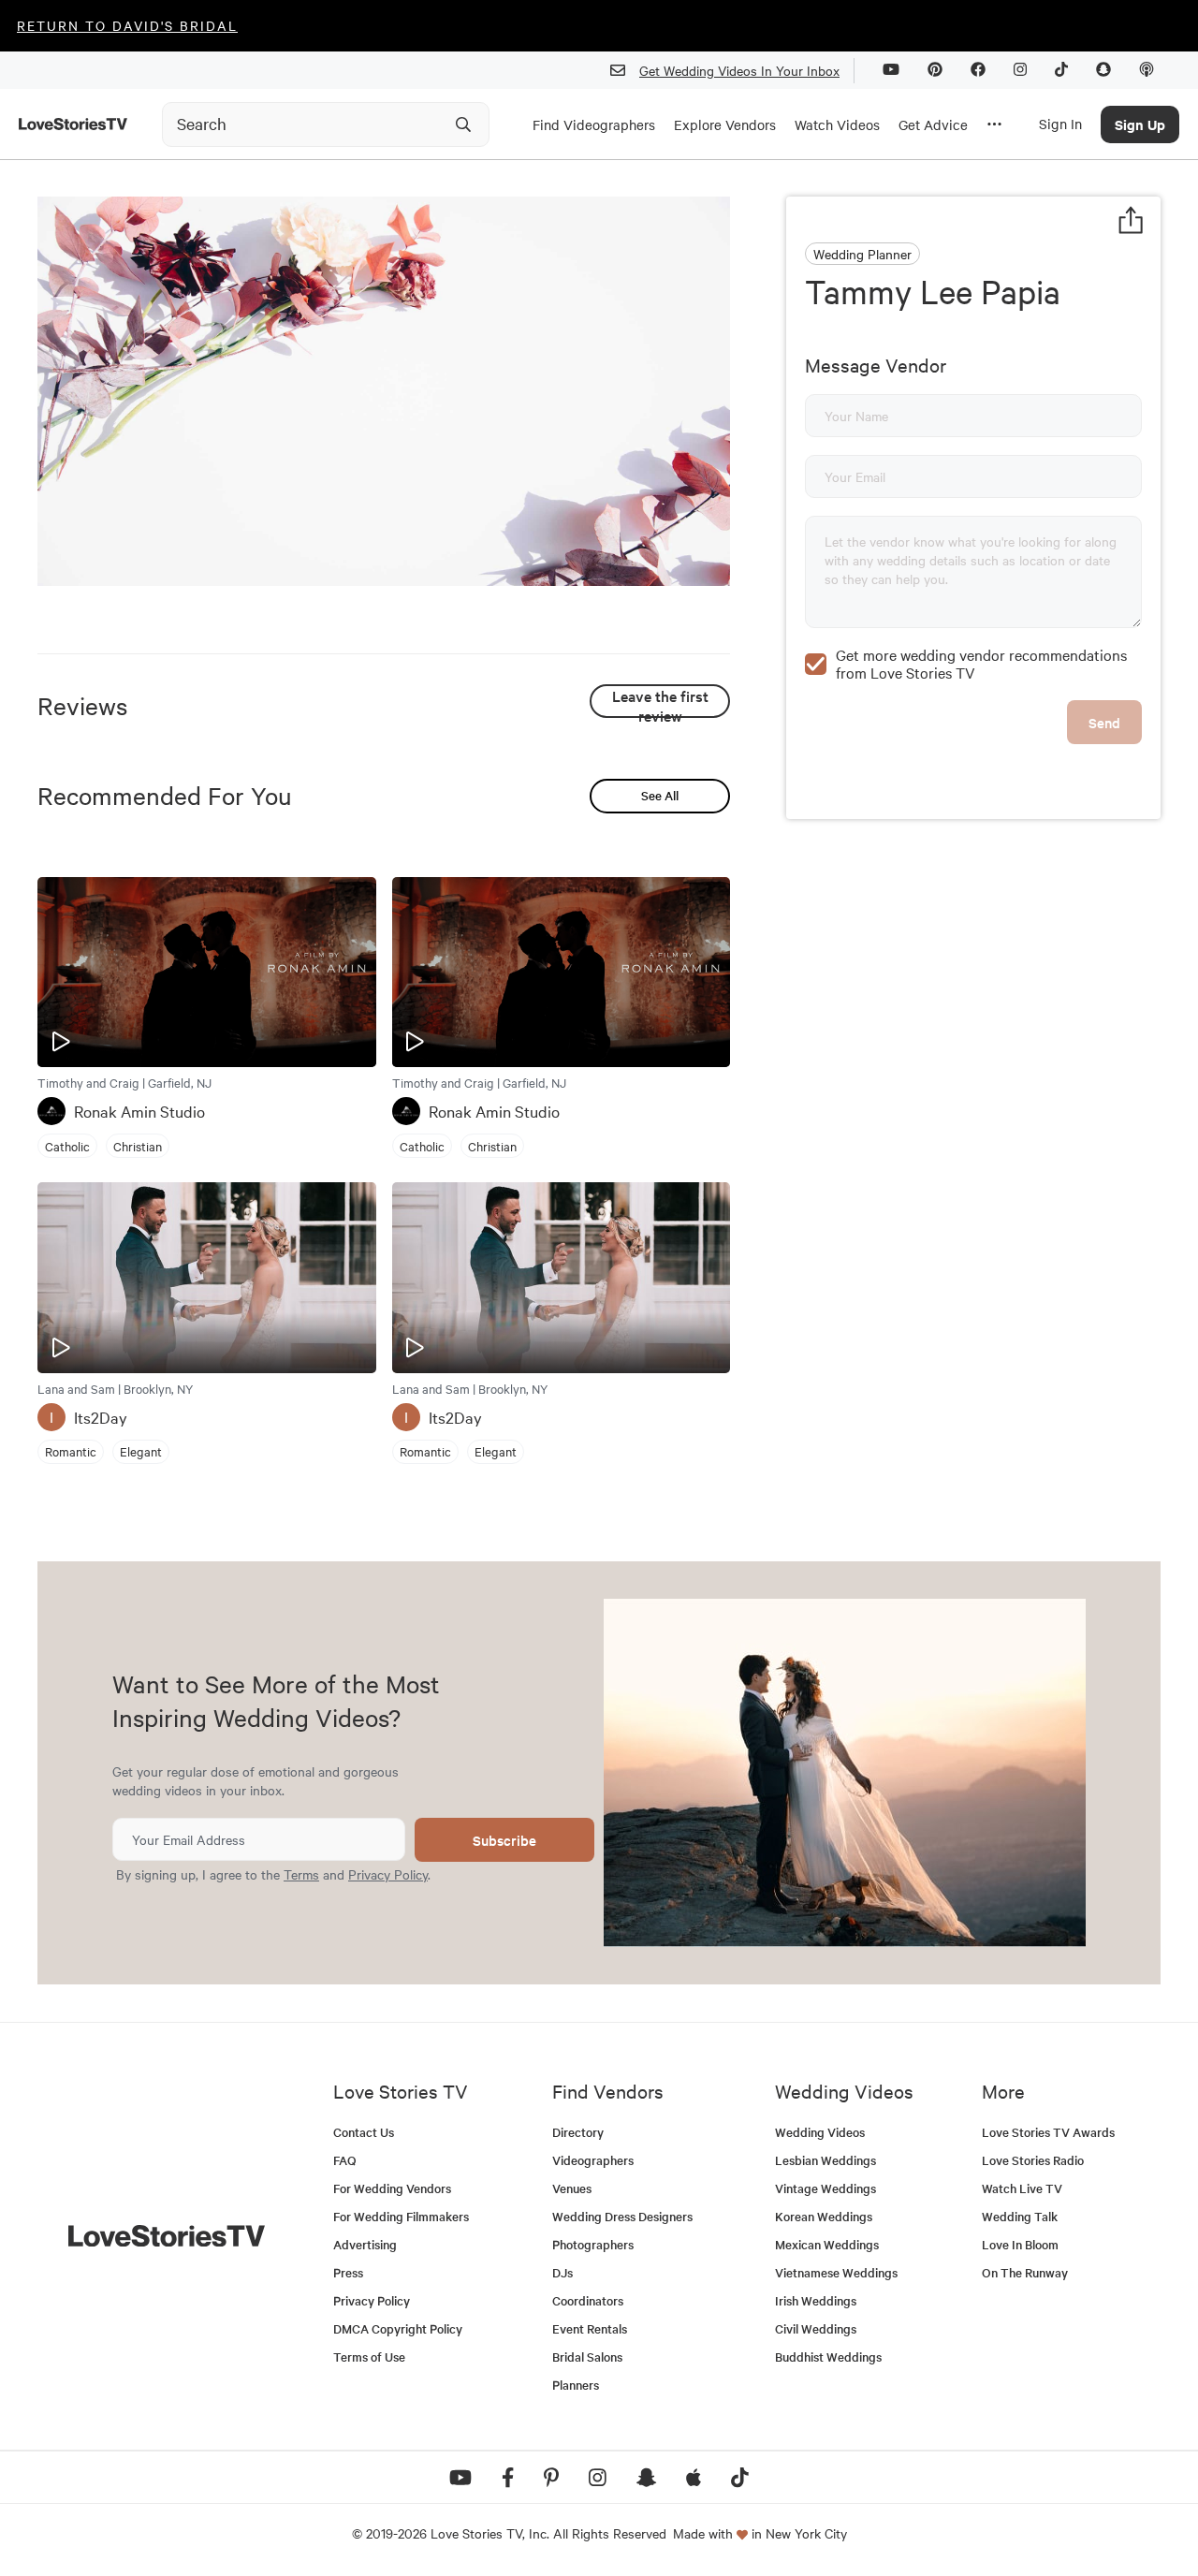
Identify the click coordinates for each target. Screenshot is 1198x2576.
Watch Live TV (1022, 2188)
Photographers (593, 2244)
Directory (578, 2132)
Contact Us (364, 2132)
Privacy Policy (388, 1874)
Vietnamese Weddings (836, 2272)
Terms (301, 1874)
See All (660, 795)
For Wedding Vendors (392, 2188)
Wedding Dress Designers (622, 2216)
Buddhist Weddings (828, 2356)
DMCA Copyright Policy (398, 2328)
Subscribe (504, 1840)
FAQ (345, 2160)
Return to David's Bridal (127, 25)
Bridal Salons (587, 2356)
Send (1104, 722)
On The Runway (1025, 2272)
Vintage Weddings (825, 2188)
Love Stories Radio (1033, 2160)
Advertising (365, 2244)
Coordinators (588, 2300)
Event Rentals (590, 2328)
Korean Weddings (824, 2216)
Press (348, 2272)
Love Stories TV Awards (1048, 2132)
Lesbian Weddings (825, 2160)
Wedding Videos (820, 2132)
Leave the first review (660, 702)
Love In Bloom (1020, 2244)
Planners (576, 2385)
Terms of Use (369, 2356)
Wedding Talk (1020, 2216)
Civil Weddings (816, 2328)
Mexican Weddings (827, 2244)
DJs (562, 2272)
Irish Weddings (816, 2300)
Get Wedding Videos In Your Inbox (739, 70)
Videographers (593, 2160)
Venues (572, 2188)
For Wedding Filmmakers (401, 2216)
